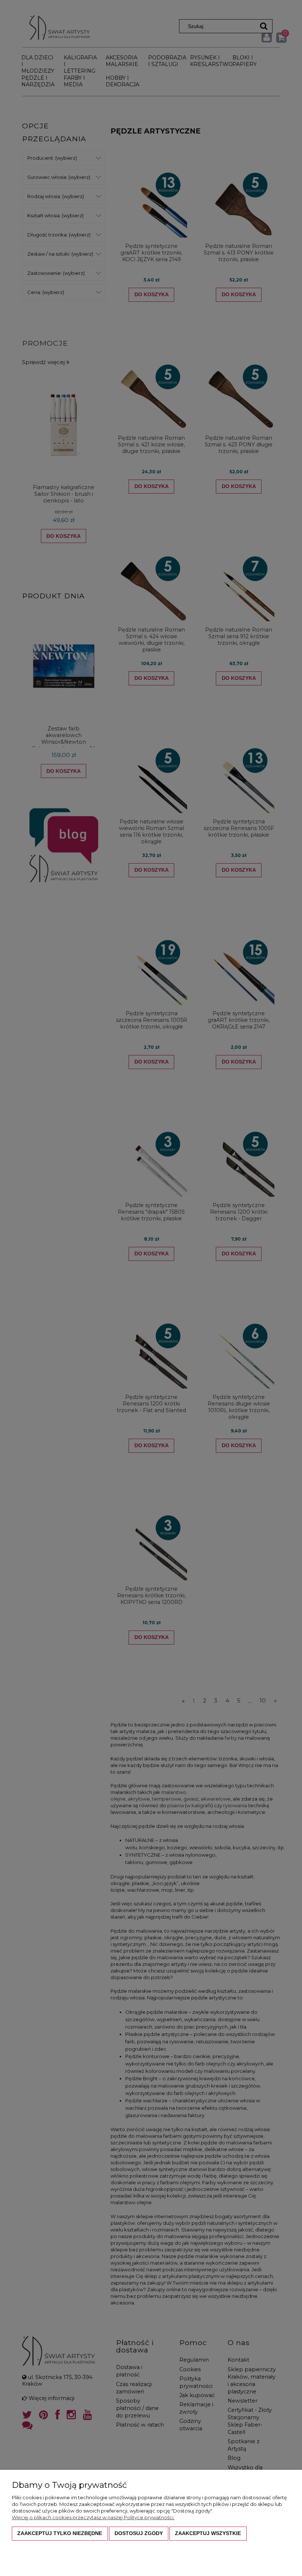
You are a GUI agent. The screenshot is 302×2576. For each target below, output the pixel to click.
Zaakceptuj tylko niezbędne (60, 2533)
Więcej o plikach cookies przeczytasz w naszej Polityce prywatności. (93, 2517)
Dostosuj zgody (139, 2533)
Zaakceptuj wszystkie (208, 2533)
